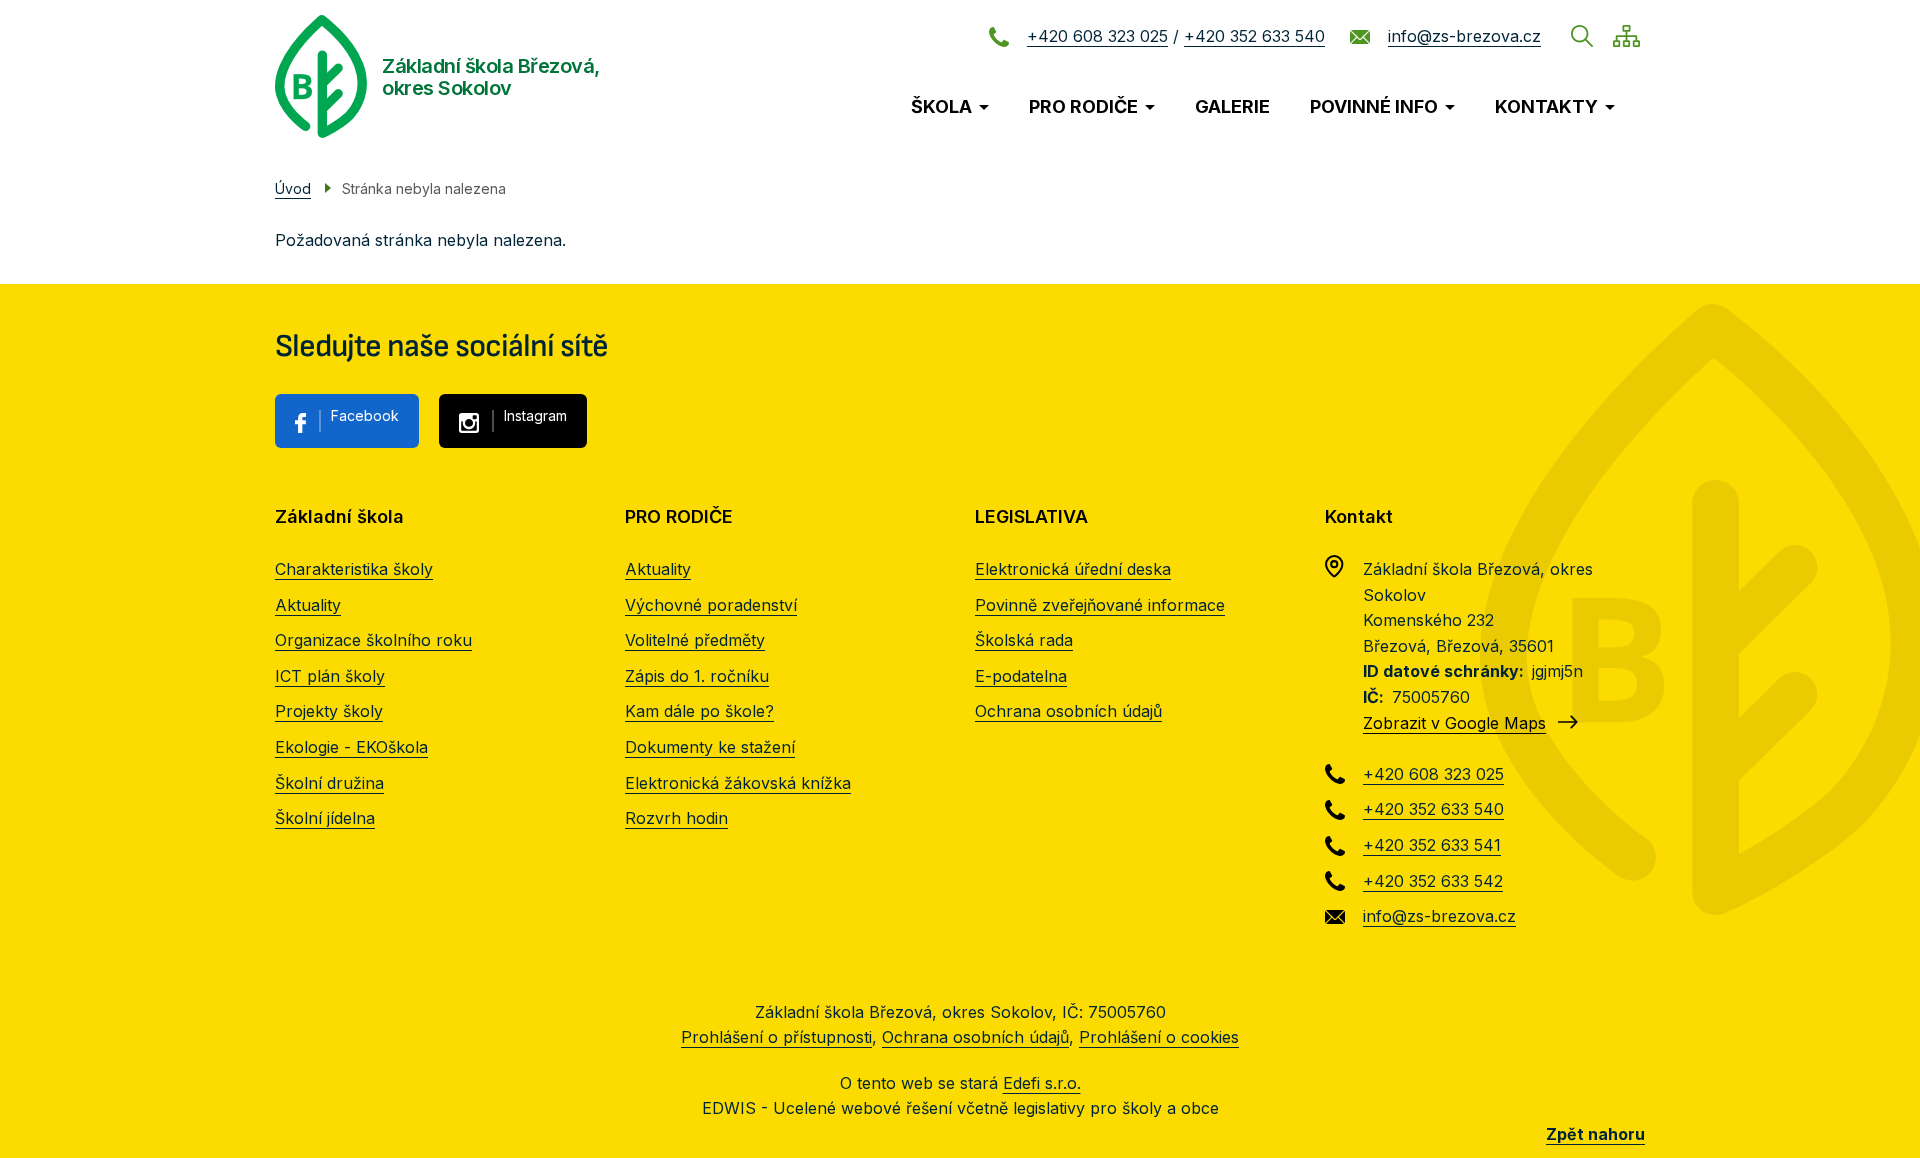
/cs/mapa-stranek (1626, 36)
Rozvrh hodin (676, 818)
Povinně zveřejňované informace (1100, 605)
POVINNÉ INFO (1374, 106)
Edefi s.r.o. (1042, 1083)
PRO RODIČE (1083, 106)
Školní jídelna (325, 818)
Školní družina (329, 783)
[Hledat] (1582, 36)
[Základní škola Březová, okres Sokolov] (321, 76)
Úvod (293, 188)
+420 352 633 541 (1432, 845)
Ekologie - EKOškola (351, 747)
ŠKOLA (941, 106)
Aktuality (308, 605)
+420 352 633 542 (1433, 881)
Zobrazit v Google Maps (1454, 723)
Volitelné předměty (695, 640)
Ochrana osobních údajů (1068, 711)
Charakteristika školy (354, 569)
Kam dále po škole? (699, 711)
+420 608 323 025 (1097, 36)
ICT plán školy (330, 676)
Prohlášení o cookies (1159, 1037)
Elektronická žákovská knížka (738, 783)
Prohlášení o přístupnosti (776, 1037)
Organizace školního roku (373, 640)
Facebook (365, 415)
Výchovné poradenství (711, 605)
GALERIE (1232, 106)
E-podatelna (1021, 676)
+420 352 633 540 (1254, 36)
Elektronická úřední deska (1073, 569)
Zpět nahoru (1595, 1134)
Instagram (535, 415)
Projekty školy (329, 711)
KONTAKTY (1546, 106)
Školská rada (1024, 640)
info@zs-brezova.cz (1464, 36)
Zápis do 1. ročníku (697, 676)
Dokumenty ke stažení (710, 747)
